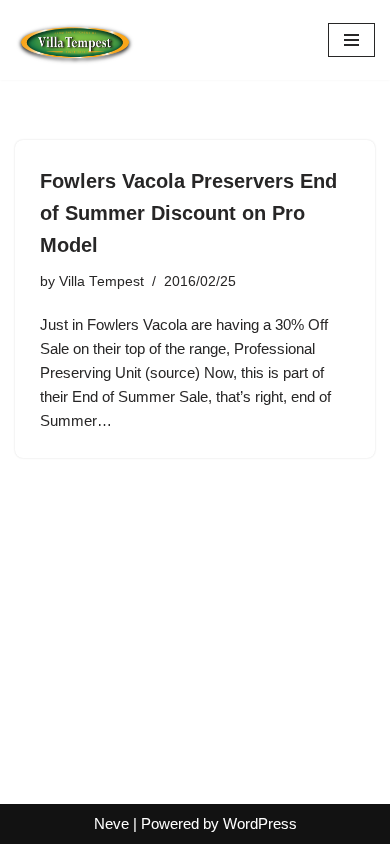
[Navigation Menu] (351, 40)
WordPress (260, 823)
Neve (111, 823)
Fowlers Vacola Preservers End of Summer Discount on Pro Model (188, 213)
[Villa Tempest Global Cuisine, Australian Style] (75, 40)
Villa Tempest (101, 281)
